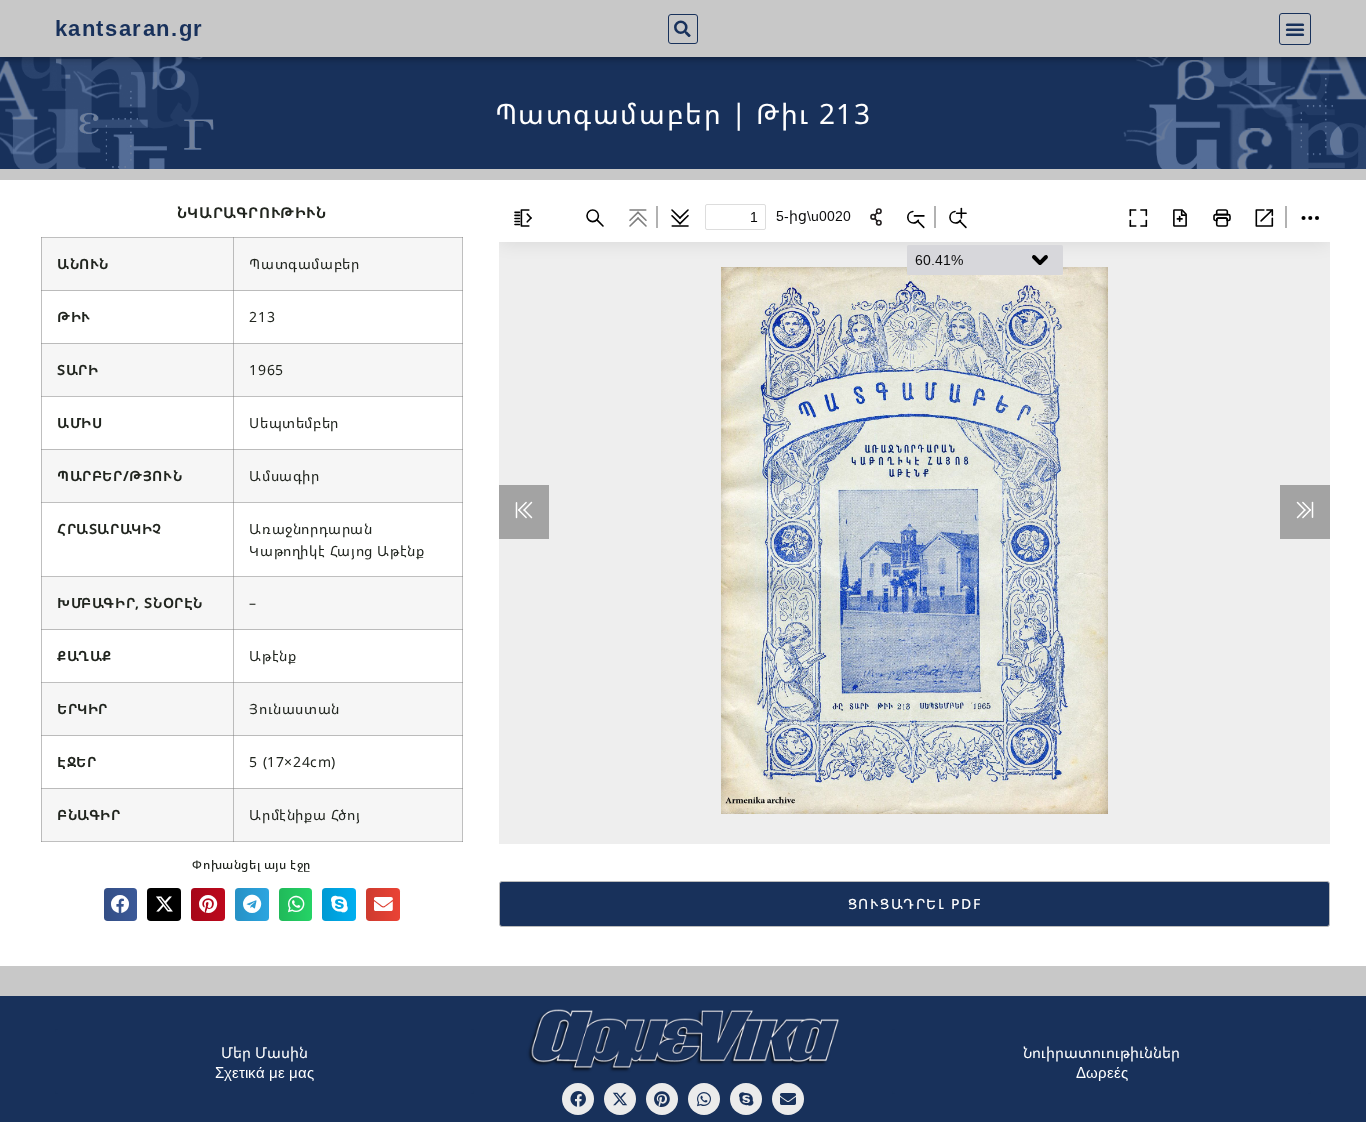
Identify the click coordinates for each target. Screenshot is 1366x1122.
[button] (683, 29)
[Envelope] (788, 1099)
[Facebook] (578, 1099)
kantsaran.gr (129, 28)
